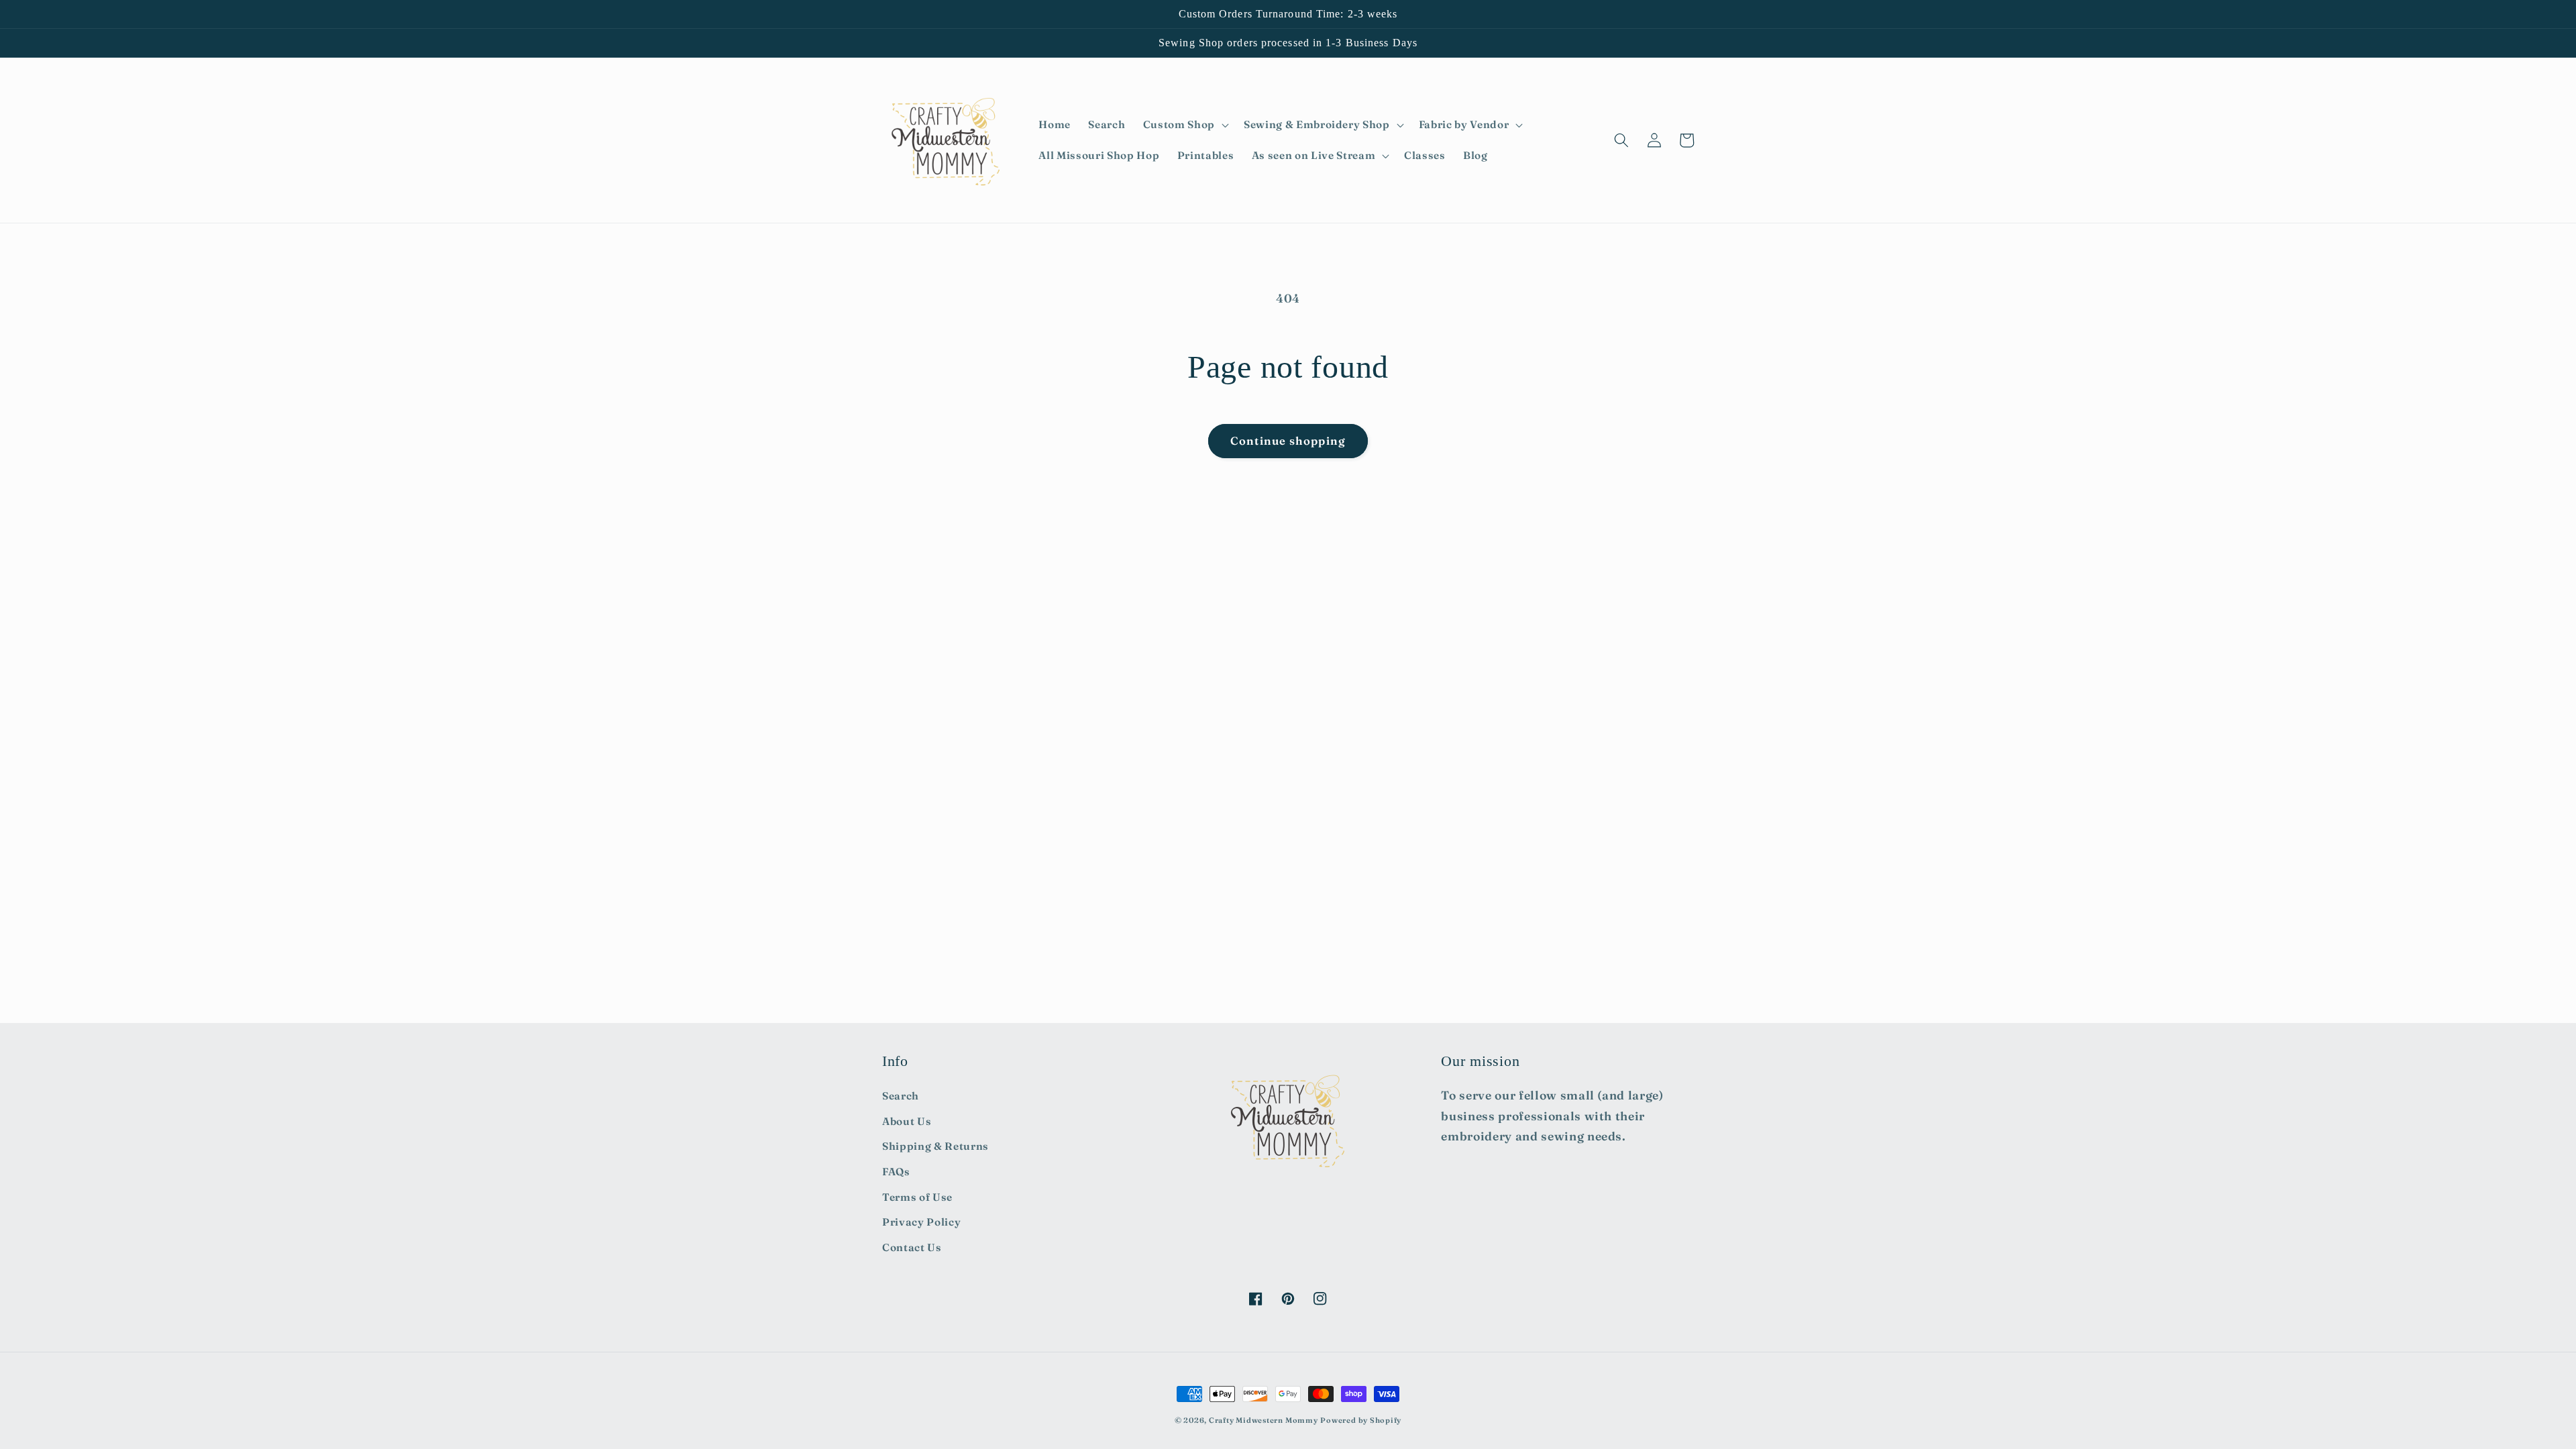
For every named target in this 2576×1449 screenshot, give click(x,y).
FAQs (896, 1172)
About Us (907, 1121)
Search (901, 1096)
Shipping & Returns (935, 1146)
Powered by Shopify (1361, 1420)
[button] (1185, 125)
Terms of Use (917, 1197)
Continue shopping (1288, 441)
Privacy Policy (921, 1222)
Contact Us (912, 1247)
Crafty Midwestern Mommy (1264, 1420)
